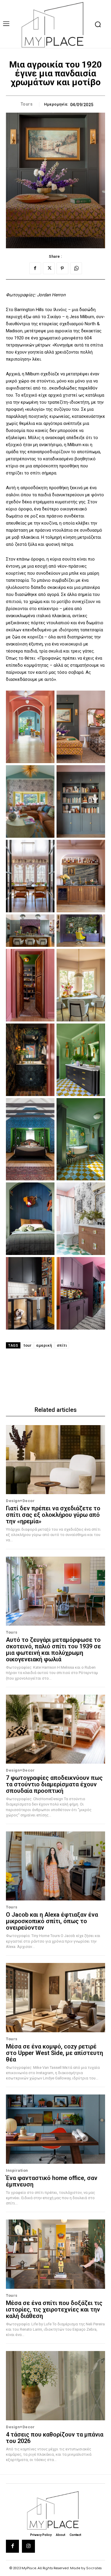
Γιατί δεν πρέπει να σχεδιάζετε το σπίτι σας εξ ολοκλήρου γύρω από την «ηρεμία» (53, 1515)
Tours (27, 104)
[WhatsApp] (76, 268)
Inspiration (17, 2170)
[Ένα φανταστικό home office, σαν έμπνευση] (55, 2129)
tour (28, 1345)
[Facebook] (35, 268)
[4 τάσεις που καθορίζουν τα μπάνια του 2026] (55, 2386)
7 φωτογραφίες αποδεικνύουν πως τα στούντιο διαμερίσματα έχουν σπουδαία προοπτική (54, 1784)
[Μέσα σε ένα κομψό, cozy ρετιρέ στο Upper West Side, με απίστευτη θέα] (55, 1998)
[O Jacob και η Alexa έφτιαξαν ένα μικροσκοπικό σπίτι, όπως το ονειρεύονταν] (55, 1866)
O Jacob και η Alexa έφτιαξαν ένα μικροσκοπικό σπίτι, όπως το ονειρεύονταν (52, 1921)
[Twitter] (49, 268)
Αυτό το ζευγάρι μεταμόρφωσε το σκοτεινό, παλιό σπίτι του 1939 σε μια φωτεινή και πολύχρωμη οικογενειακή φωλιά (53, 1650)
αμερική (44, 1345)
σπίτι (62, 1345)
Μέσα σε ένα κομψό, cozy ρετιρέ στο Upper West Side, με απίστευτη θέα (54, 2053)
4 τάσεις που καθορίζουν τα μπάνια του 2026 (55, 2438)
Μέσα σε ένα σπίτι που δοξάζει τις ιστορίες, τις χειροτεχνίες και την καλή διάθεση (54, 2309)
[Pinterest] (62, 268)
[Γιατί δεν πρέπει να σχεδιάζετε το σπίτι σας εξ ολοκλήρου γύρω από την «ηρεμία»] (55, 1460)
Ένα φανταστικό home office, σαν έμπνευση (52, 2181)
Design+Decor (20, 1501)
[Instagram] (28, 2546)
